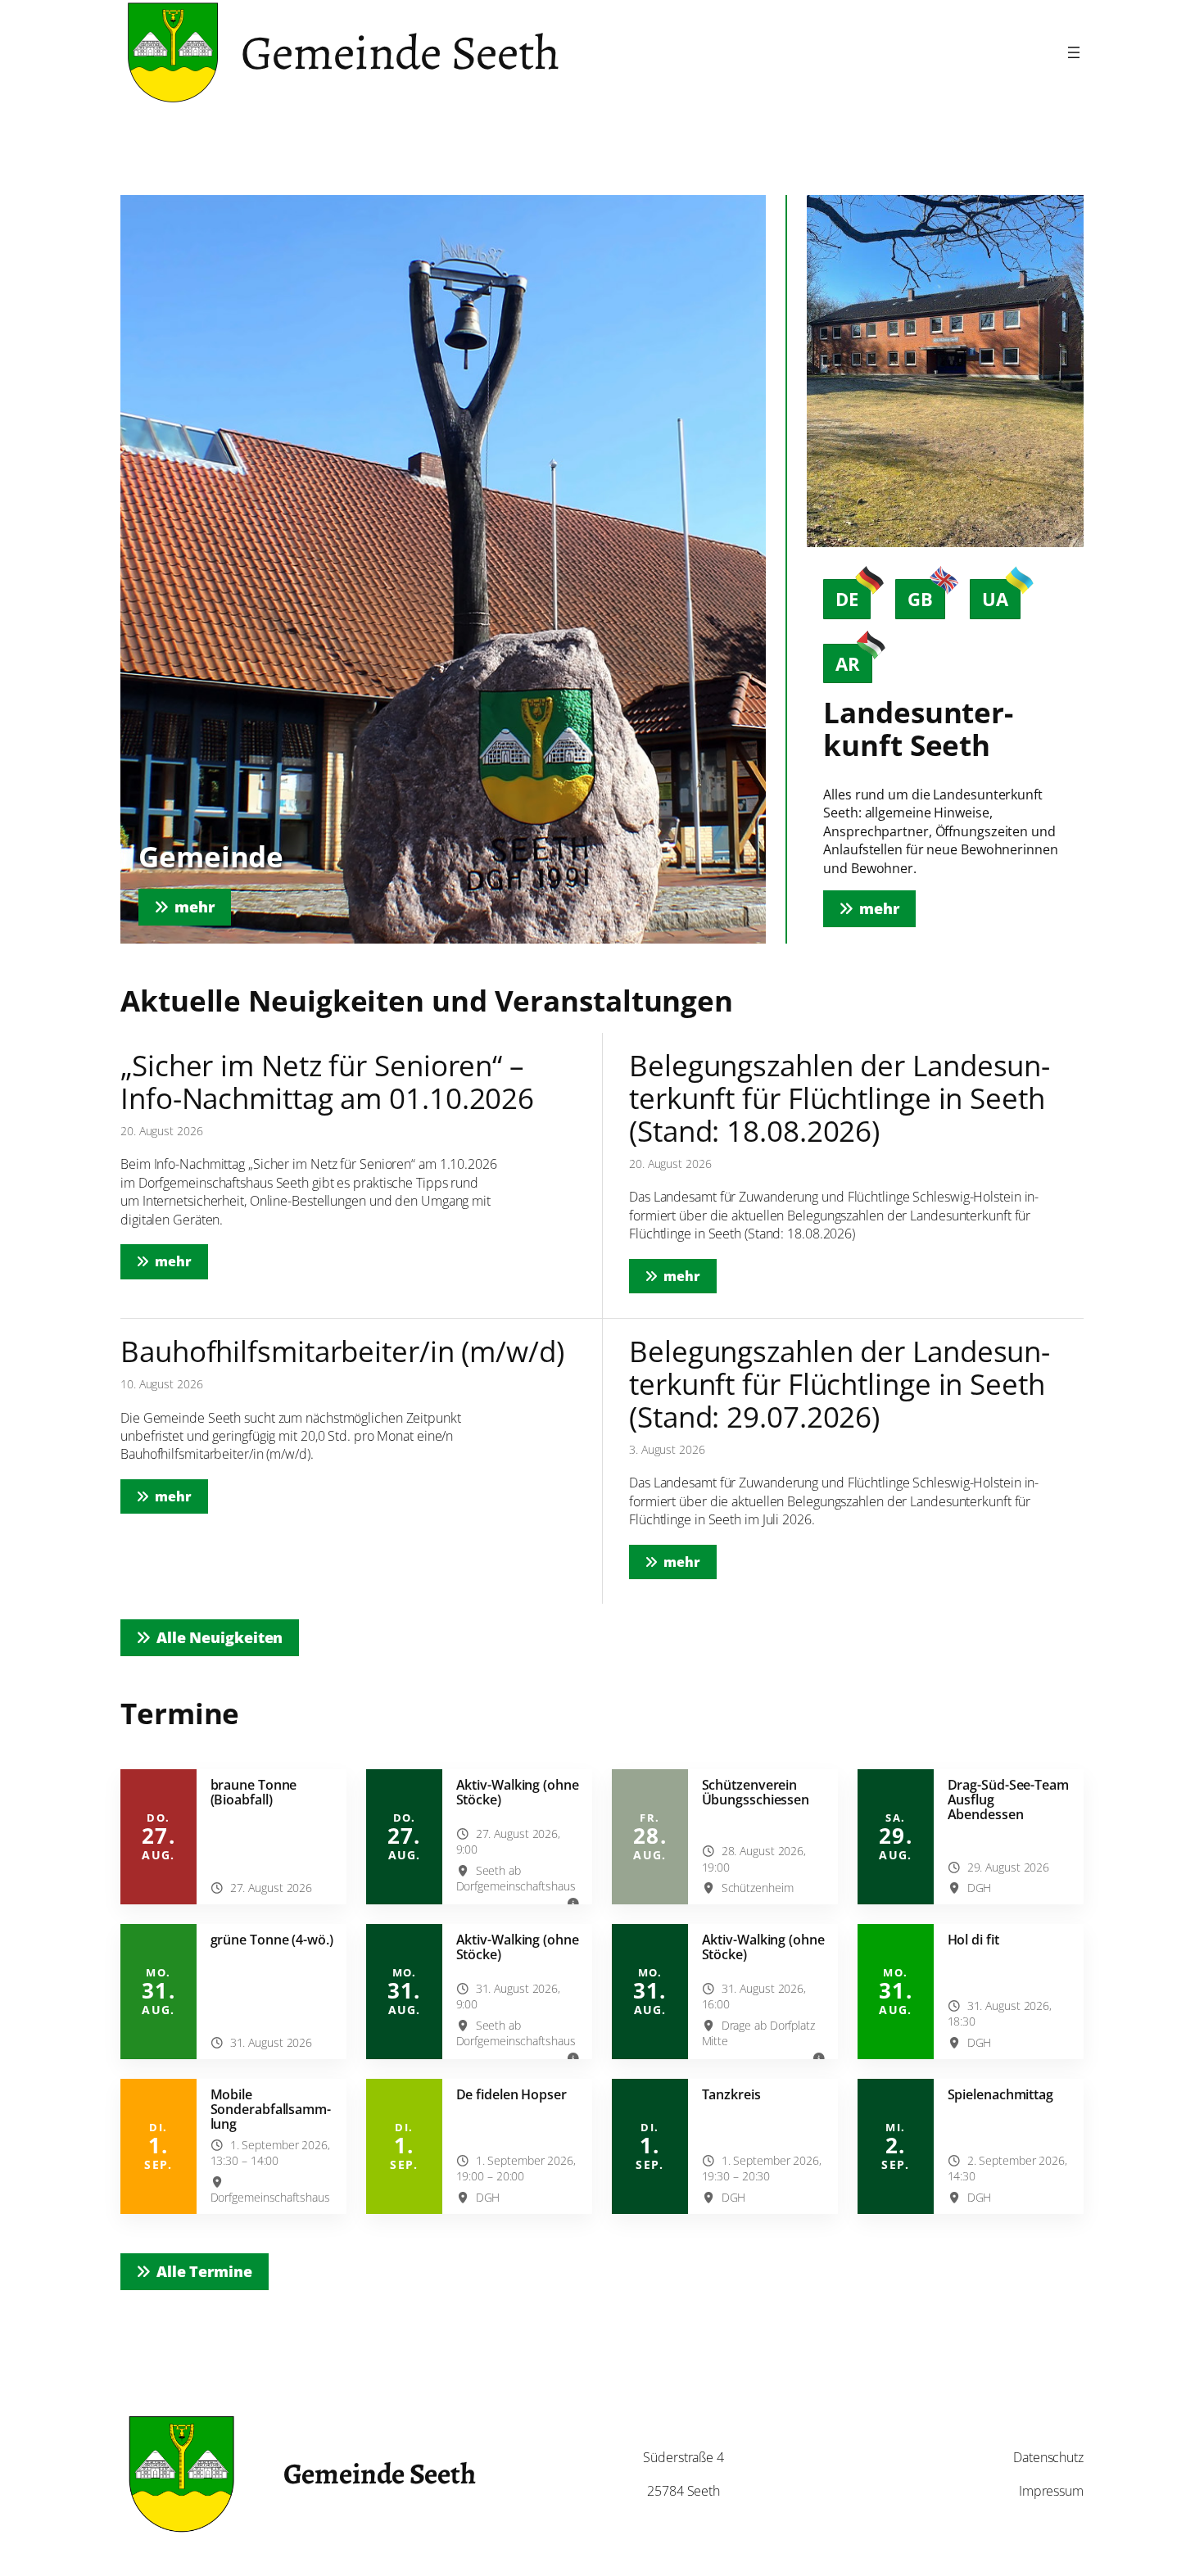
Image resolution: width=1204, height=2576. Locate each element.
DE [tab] (847, 599)
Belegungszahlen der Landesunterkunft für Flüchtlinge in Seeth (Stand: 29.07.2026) (840, 1384)
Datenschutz (1048, 2457)
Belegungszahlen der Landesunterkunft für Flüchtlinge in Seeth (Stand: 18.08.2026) (840, 1098)
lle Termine (204, 2271)
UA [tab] (995, 599)
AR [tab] (848, 663)
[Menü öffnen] (1074, 52)
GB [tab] (920, 599)
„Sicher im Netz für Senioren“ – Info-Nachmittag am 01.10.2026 (327, 1082)
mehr (181, 1261)
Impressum (1051, 2491)
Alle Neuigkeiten (220, 1637)
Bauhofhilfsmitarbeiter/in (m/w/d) (342, 1351)
